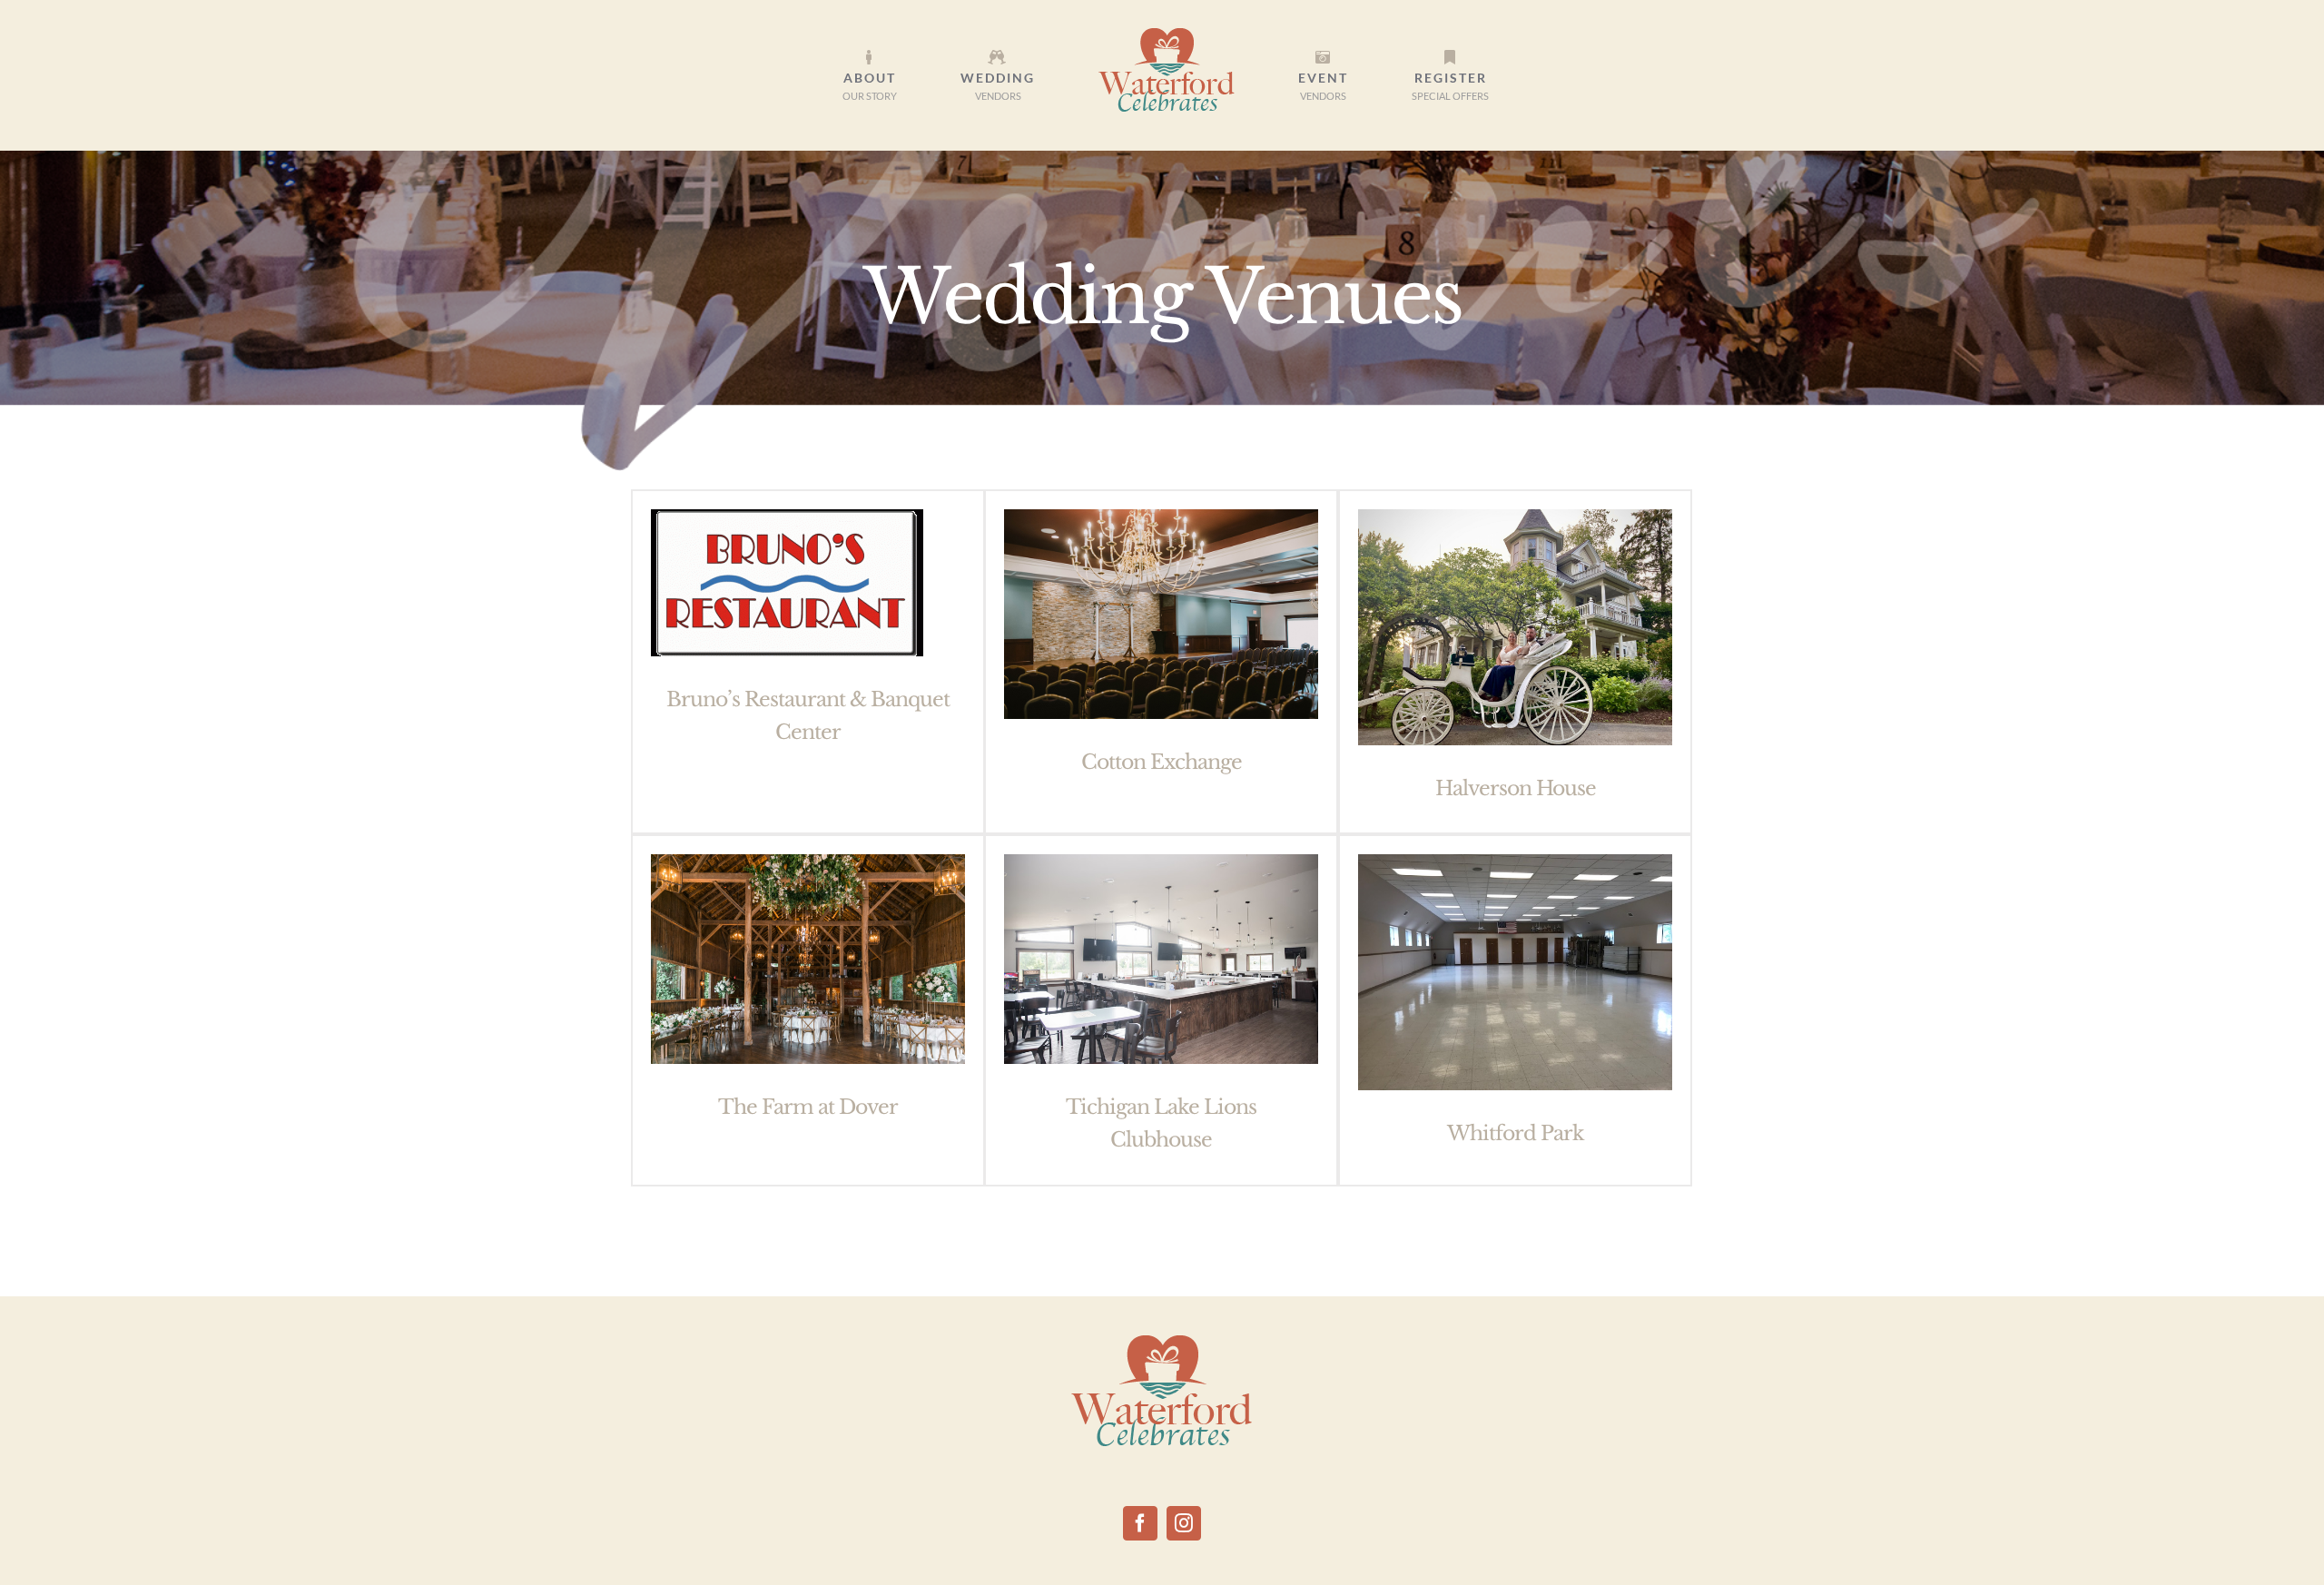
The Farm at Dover (808, 1107)
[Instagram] (1184, 1523)
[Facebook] (1140, 1523)
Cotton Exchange (1162, 762)
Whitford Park (1516, 1133)
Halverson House (1516, 788)
